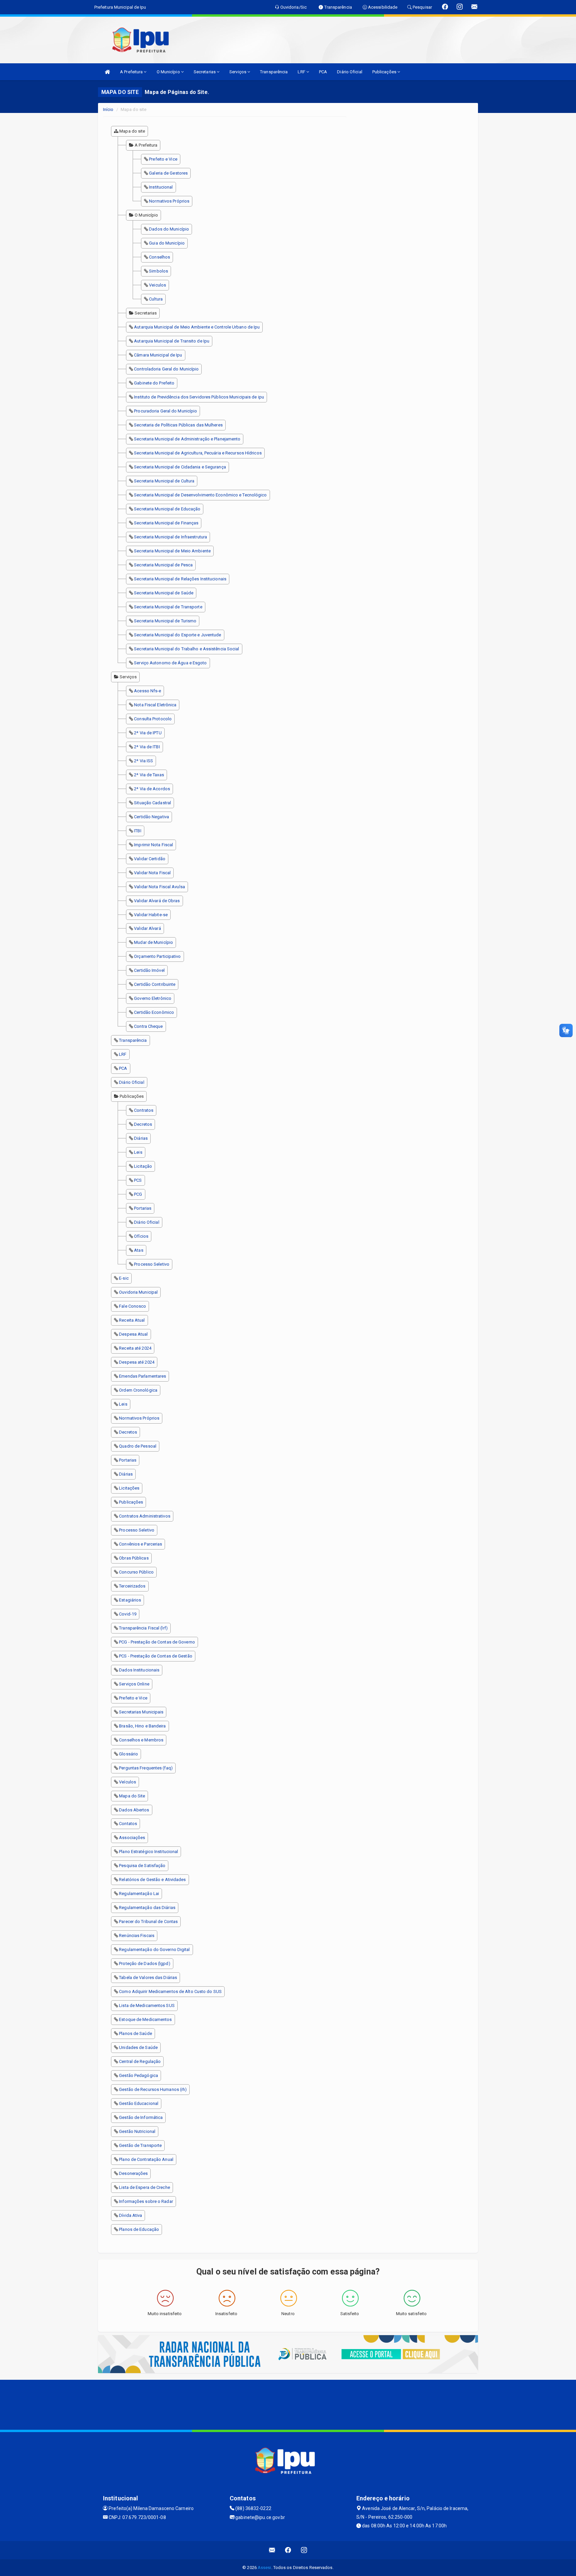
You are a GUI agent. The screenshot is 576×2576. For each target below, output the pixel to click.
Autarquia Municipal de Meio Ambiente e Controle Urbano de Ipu (197, 327)
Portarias (143, 1208)
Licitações (129, 1488)
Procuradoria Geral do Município (165, 411)
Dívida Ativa (130, 2215)
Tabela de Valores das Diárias (148, 1977)
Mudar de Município (153, 942)
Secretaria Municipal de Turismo (165, 621)
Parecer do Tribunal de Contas (148, 1922)
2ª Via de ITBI (147, 747)
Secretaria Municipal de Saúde (164, 593)
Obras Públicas (134, 1558)
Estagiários (130, 1600)
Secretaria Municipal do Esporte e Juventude (177, 635)
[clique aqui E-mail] (272, 2550)
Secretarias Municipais (141, 1712)
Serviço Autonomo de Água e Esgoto (170, 663)
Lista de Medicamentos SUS (147, 2005)
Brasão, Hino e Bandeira (142, 1726)
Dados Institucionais (139, 1670)
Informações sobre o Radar (146, 2201)
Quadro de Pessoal (138, 1446)
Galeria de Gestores (168, 173)
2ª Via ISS (143, 761)
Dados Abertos (134, 1810)
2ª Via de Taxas (149, 775)
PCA (323, 72)
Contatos (128, 1824)
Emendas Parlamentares (142, 1376)
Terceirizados (132, 1586)
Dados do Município (169, 229)
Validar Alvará (147, 928)
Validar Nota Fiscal (152, 873)
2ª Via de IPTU (148, 733)
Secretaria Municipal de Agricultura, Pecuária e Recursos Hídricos (198, 453)
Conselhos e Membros (141, 1740)
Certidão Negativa (151, 817)
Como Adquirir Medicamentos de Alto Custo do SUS (170, 1991)
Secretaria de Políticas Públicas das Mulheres (178, 425)
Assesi (264, 2568)
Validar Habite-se (151, 915)
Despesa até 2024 (137, 1362)
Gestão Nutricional (137, 2131)
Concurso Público (136, 1572)
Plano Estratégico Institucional (148, 1852)
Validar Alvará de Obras (157, 901)
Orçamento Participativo (157, 956)
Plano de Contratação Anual (146, 2159)
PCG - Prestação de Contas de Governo (157, 1642)
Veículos (127, 1782)
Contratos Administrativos (145, 1516)
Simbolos (158, 271)
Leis (138, 1152)
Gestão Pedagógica (138, 2075)
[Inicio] (107, 72)
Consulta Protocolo (153, 719)
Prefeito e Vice (163, 159)
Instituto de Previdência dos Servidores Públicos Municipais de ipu (199, 397)
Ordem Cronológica (138, 1390)
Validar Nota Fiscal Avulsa (159, 887)
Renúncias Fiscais (137, 1935)
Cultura (156, 299)
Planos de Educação (139, 2229)
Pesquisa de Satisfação (142, 1866)
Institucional (161, 187)
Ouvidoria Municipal (138, 1292)
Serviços (238, 72)
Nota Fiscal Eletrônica (155, 705)
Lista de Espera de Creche (144, 2187)
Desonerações (133, 2173)
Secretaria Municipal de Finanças (166, 523)
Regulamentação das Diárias (147, 1908)
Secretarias (205, 72)
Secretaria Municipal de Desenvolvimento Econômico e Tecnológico (200, 495)
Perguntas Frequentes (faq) (146, 1768)
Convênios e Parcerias (140, 1544)
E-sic (124, 1278)
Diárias (141, 1138)
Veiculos (157, 285)
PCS (138, 1180)
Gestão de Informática (141, 2117)
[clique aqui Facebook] (288, 2550)
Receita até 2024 (135, 1348)
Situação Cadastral (152, 803)
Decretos (143, 1124)
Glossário (128, 1754)
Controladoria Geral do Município (166, 369)
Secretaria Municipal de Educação (167, 509)
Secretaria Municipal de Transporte (168, 607)
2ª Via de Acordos (152, 789)
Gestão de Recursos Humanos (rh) (153, 2089)
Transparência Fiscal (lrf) (143, 1628)
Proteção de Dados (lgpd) (144, 1963)
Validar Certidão (150, 859)
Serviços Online (134, 1684)
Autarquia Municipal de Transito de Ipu (172, 341)
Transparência (274, 72)
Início (108, 109)
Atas (138, 1250)
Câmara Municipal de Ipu (158, 355)
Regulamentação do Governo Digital (154, 1949)
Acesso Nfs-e (147, 691)
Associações (132, 1838)
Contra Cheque (148, 1026)
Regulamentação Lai (139, 1894)
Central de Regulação (140, 2061)
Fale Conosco (132, 1306)
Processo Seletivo (152, 1264)
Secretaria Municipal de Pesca (163, 565)
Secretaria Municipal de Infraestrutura (170, 537)
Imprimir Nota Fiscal (153, 845)
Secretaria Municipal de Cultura (164, 481)
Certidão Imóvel (149, 970)
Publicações (385, 72)
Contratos (144, 1110)
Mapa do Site (132, 1796)
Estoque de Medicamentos (145, 2019)
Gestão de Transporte (140, 2145)
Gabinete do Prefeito (154, 383)
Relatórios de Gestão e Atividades (152, 1880)
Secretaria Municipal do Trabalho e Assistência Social (186, 649)
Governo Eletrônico (153, 998)
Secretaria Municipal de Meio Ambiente (172, 551)
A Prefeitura (132, 72)
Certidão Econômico (154, 1012)
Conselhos (159, 257)
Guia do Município (167, 243)
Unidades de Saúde (138, 2047)
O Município (169, 72)
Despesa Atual (133, 1334)
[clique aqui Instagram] (304, 2550)
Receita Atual (132, 1320)
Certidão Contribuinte (155, 984)
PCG (138, 1194)
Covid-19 (128, 1614)
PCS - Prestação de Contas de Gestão (156, 1656)
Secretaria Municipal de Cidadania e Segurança (180, 467)
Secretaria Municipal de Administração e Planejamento (187, 439)
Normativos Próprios (169, 201)
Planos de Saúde (135, 2033)
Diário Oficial (349, 72)
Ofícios (141, 1236)
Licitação (143, 1166)
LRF (302, 72)
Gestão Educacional (139, 2103)
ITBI (137, 831)
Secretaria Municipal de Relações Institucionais (180, 579)
